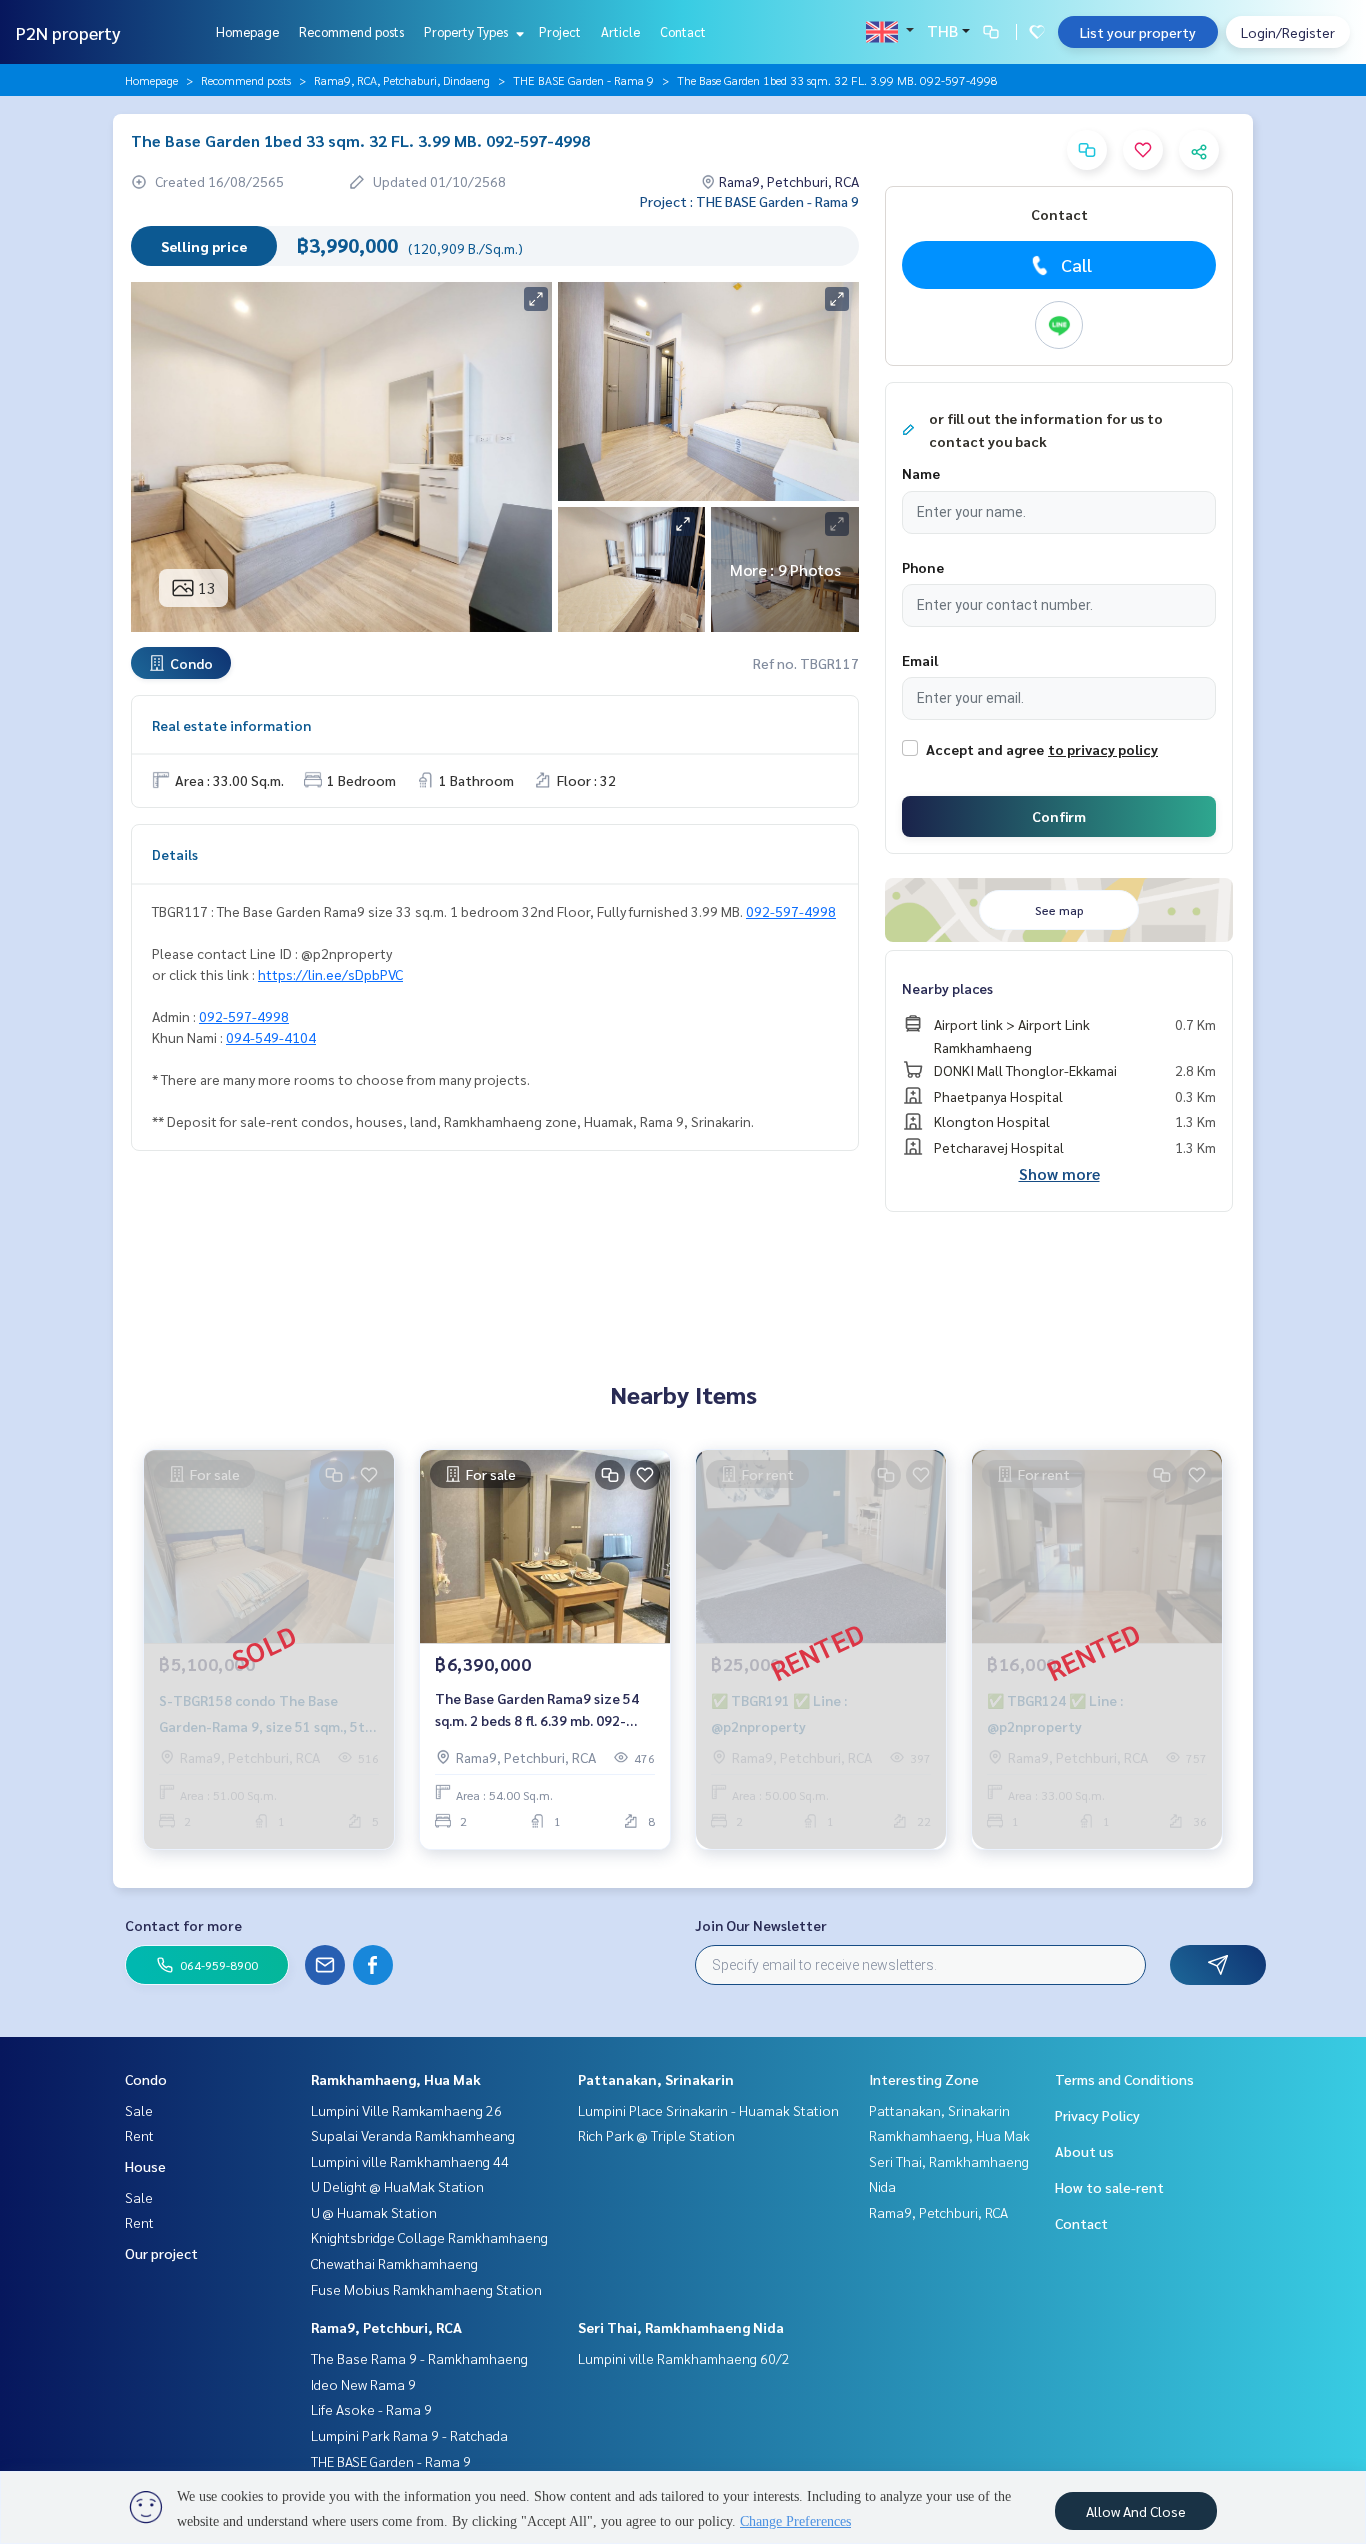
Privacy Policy (1097, 2115)
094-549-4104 (271, 1037)
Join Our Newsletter (761, 1925)
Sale (139, 2110)
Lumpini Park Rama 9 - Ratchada (409, 2435)
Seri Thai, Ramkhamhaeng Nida (681, 2327)
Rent (139, 2135)
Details (175, 854)
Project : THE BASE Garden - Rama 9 (749, 201)
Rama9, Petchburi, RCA (386, 2327)
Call (1076, 264)
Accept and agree (985, 749)
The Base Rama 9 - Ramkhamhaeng (419, 2358)
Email (920, 660)
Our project (161, 2253)
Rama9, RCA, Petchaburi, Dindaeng (402, 80)
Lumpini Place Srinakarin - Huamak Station (708, 2110)
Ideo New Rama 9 (363, 2384)
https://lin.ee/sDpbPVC (330, 974)
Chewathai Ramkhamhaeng (394, 2263)
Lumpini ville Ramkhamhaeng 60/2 (684, 2358)
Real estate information (231, 725)
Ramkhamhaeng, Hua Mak (396, 2079)
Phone (923, 567)
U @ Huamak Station (374, 2212)
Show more (1059, 1173)
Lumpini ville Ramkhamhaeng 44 (410, 2161)
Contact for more (183, 1925)
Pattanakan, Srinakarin (656, 2079)
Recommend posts (351, 31)
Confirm (1059, 816)
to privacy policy (1103, 749)
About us (1084, 2151)
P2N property (68, 32)
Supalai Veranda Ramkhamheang (413, 2135)
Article (620, 31)
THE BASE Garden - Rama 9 (583, 80)
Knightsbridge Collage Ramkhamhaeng (429, 2237)
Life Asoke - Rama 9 (371, 2409)
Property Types (467, 31)
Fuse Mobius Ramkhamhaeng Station (426, 2289)
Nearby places (947, 988)
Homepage (247, 31)
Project (560, 31)
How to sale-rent (1109, 2187)
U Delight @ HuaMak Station (397, 2186)
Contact (683, 31)
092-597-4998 (791, 911)
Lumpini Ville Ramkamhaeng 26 (406, 2110)
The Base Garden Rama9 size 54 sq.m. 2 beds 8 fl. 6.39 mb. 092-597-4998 (537, 1710)
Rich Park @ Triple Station (656, 2135)
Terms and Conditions (1124, 2079)
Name (921, 473)
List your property (1138, 32)
